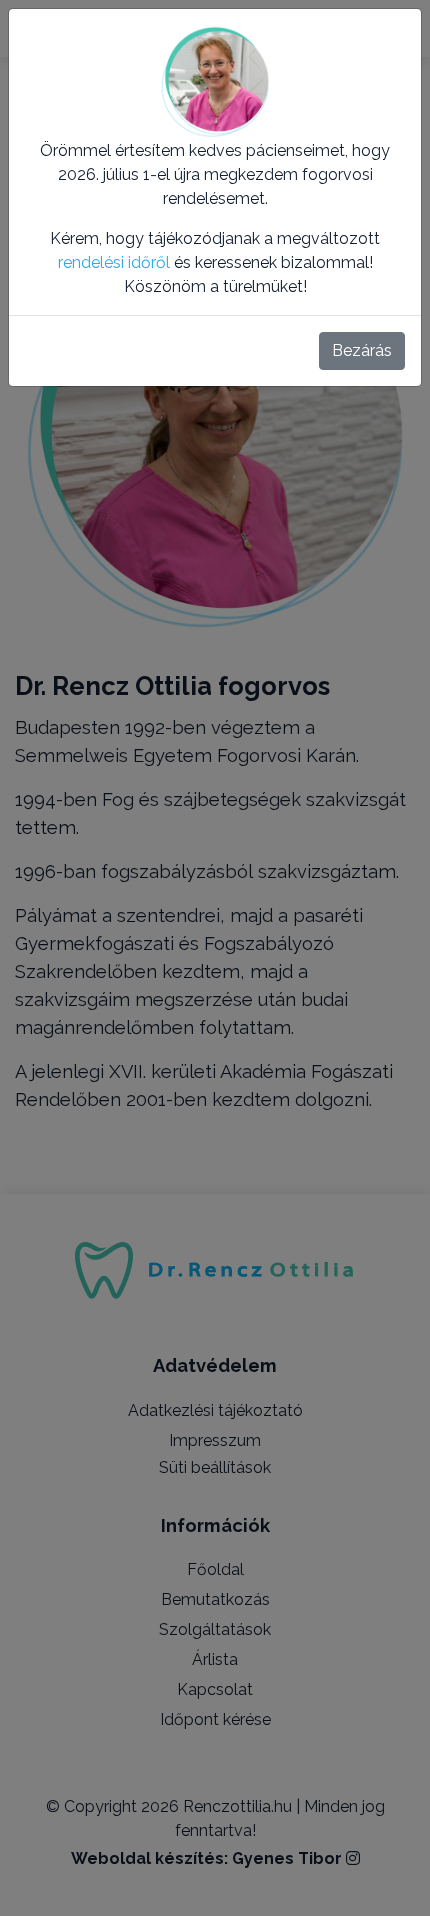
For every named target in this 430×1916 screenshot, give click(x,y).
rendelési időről (114, 262)
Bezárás (362, 350)
